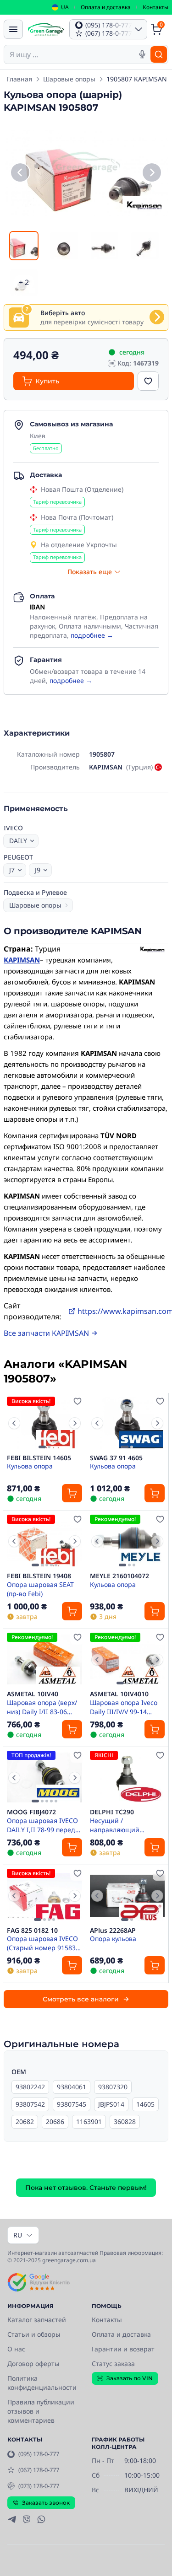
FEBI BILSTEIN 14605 (39, 1458)
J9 (38, 870)
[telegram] (12, 2519)
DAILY (18, 841)
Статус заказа (113, 2364)
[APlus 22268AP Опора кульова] (128, 1896)
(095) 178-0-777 (39, 2454)
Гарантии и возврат (123, 2349)
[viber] (27, 2519)
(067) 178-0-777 (39, 2470)
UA (65, 7)
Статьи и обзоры (34, 2334)
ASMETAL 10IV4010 (119, 1694)
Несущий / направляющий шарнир (115, 1825)
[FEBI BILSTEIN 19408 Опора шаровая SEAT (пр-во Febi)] (44, 1541)
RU (18, 2235)
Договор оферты (33, 2364)
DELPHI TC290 (112, 1812)
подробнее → (92, 635)
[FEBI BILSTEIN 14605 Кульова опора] (44, 1423)
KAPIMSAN (22, 960)
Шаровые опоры (69, 79)
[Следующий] (152, 172)
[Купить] (72, 1493)
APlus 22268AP (113, 1931)
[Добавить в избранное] (148, 381)
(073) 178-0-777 (39, 2486)
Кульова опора (30, 1466)
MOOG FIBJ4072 (31, 1812)
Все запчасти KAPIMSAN (46, 1333)
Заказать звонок (46, 2503)
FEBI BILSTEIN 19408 (39, 1576)
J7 (12, 870)
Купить (47, 381)
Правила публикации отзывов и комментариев (41, 2411)
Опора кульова (113, 1939)
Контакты (155, 7)
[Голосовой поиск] (142, 54)
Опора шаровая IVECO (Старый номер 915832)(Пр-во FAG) (44, 1943)
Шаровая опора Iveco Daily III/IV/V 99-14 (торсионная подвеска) (126, 1707)
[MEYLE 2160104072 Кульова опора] (128, 1541)
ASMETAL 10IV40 (33, 1694)
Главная (19, 79)
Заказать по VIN (130, 2378)
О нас (16, 2349)
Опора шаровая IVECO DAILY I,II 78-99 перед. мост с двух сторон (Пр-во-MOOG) (44, 1825)
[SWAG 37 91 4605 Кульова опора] (128, 1423)
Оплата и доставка (106, 7)
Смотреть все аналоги (81, 1999)
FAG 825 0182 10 (32, 1931)
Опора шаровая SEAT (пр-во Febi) (40, 1589)
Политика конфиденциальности (42, 2383)
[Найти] (159, 54)
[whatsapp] (41, 2519)
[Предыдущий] (20, 172)
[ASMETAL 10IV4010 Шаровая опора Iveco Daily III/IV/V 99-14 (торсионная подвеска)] (128, 1659)
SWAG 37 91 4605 (116, 1458)
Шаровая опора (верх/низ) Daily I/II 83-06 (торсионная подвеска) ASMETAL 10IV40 (43, 1707)
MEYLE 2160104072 (119, 1576)
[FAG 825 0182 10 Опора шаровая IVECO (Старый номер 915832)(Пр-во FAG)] (44, 1896)
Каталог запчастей (37, 2320)
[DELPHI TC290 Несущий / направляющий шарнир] (128, 1777)
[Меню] (13, 29)
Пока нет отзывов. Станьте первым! (86, 2188)
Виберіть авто (63, 313)
